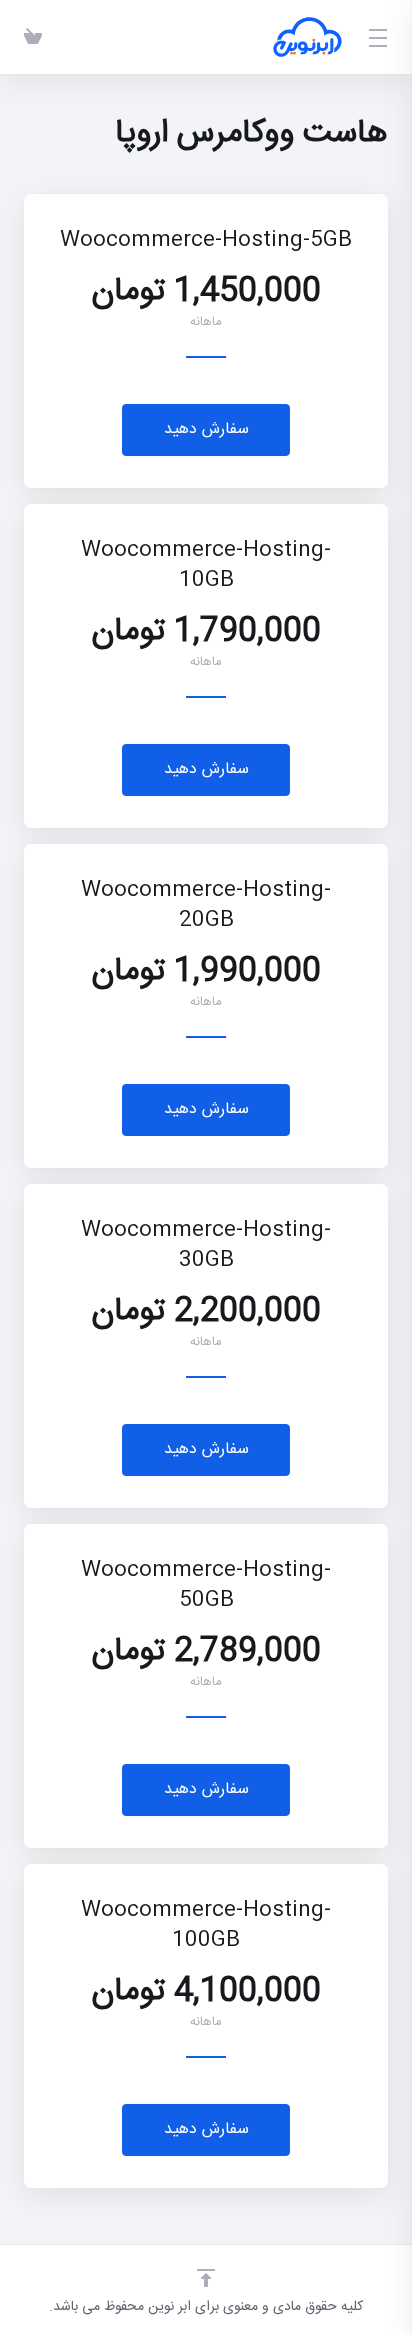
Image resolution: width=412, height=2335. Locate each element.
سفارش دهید (206, 429)
